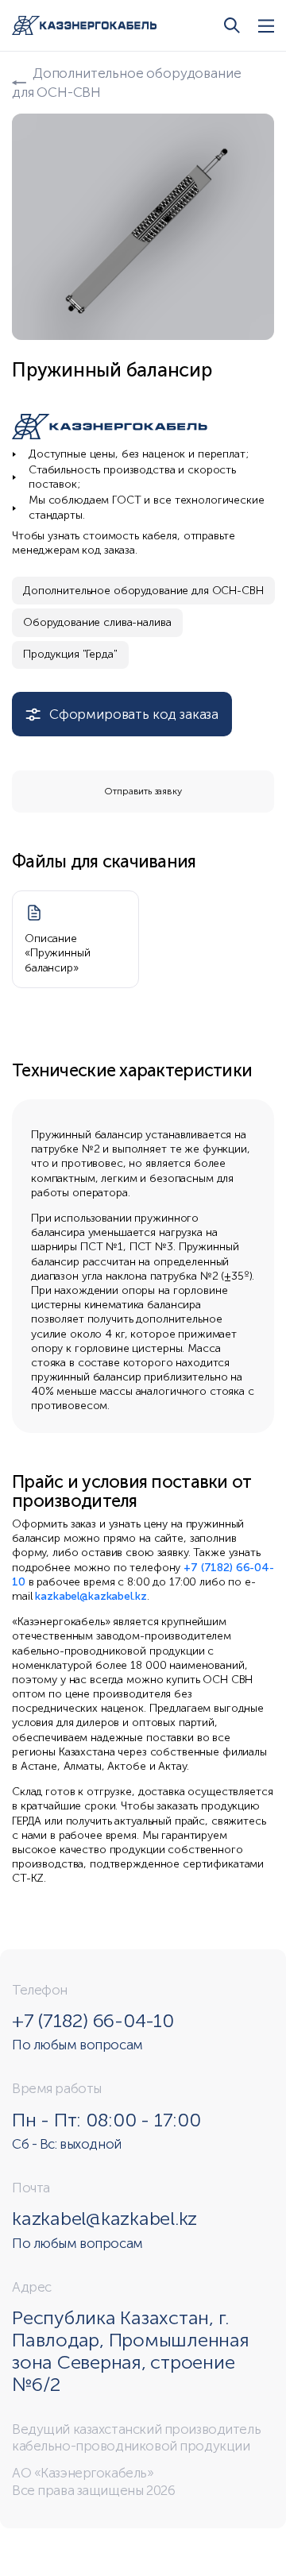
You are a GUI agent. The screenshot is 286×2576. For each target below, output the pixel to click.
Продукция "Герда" (70, 654)
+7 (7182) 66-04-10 (93, 2021)
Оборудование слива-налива (97, 622)
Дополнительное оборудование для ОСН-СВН (143, 591)
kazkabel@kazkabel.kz (91, 1596)
